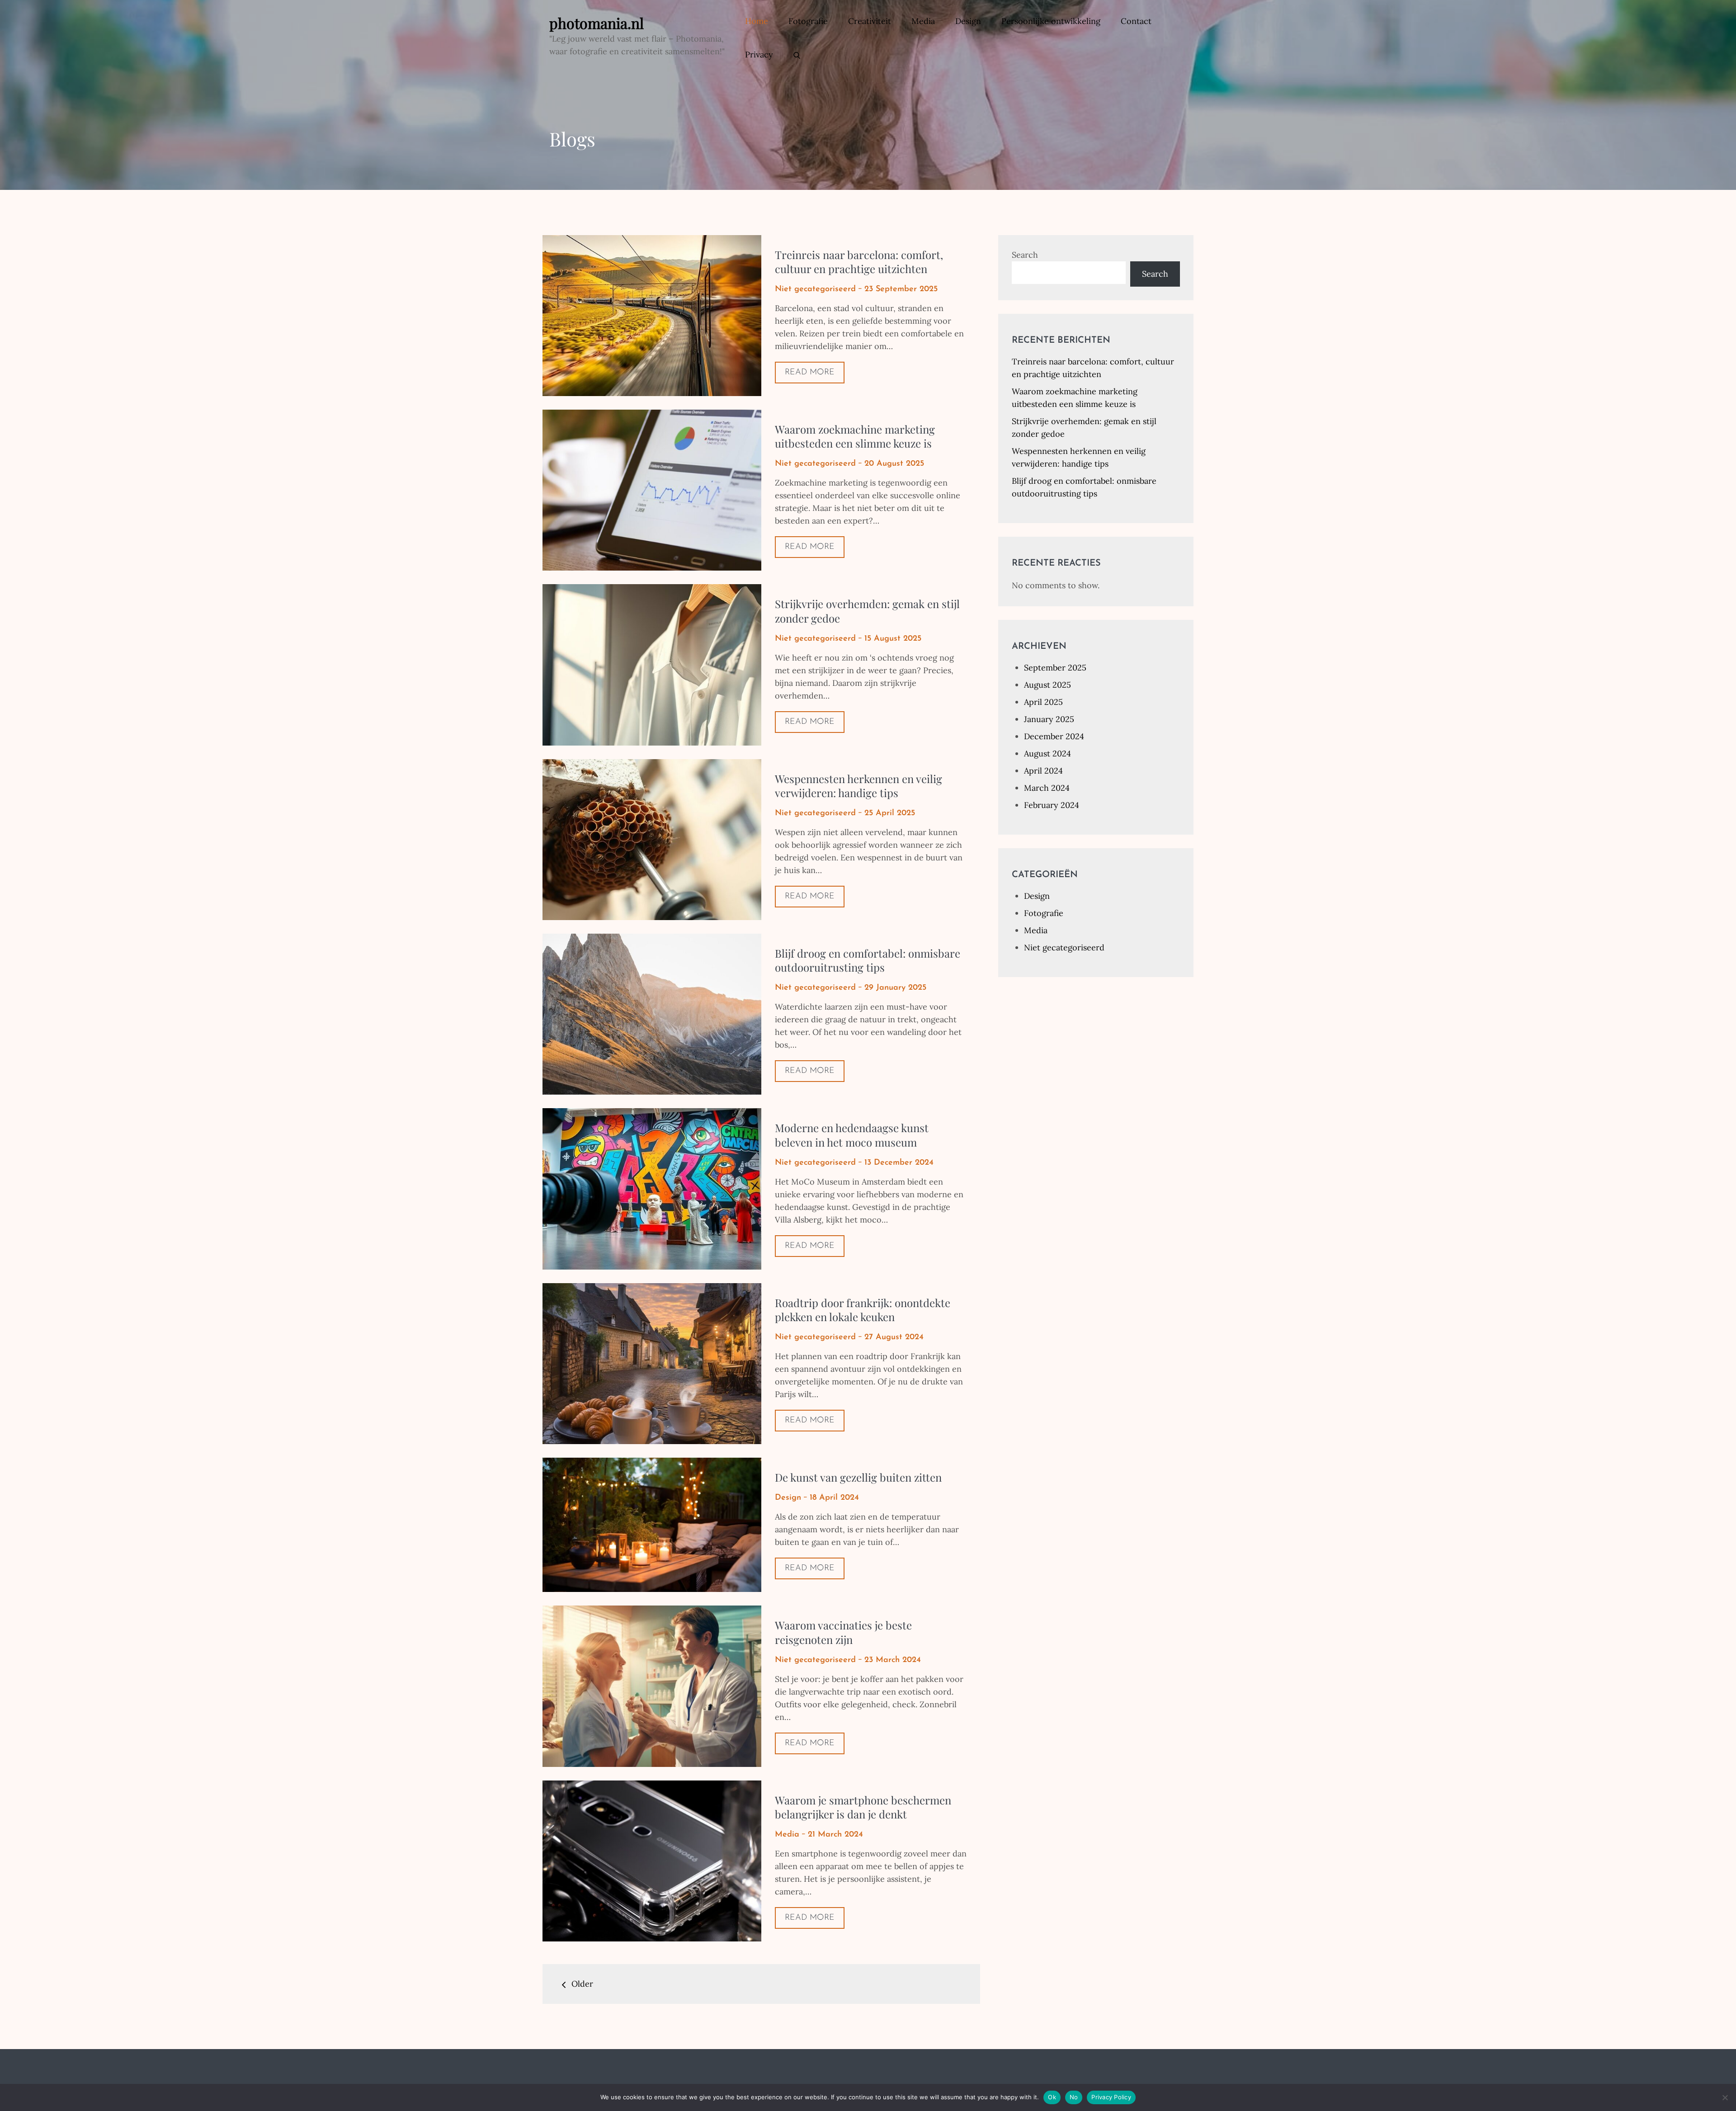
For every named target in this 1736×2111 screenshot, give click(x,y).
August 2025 (1047, 685)
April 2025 (1043, 702)
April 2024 (1043, 771)
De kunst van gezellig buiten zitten (858, 1477)
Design (968, 21)
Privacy (759, 54)
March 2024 (1047, 788)
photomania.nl (597, 23)
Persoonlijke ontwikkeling (1051, 21)
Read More (810, 373)
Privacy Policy (1111, 2097)
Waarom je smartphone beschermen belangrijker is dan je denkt (863, 1807)
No (1074, 2097)
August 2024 (1047, 753)
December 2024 (1054, 736)
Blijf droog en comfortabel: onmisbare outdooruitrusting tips (868, 960)
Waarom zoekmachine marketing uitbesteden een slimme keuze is (855, 436)
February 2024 (1052, 805)
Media (923, 21)
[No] (1725, 2097)
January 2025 (1049, 719)
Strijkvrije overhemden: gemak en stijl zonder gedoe (867, 611)
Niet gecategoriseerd (815, 289)
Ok (1052, 2097)
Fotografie (808, 21)
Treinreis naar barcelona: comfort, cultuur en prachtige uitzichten (859, 262)
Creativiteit (870, 21)
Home (757, 21)
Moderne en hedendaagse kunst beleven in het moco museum (852, 1135)
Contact (1136, 21)
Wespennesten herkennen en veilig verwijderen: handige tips (859, 786)
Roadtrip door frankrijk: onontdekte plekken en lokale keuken (863, 1310)
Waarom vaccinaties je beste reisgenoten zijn (843, 1632)
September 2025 (1055, 668)
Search (1025, 255)
